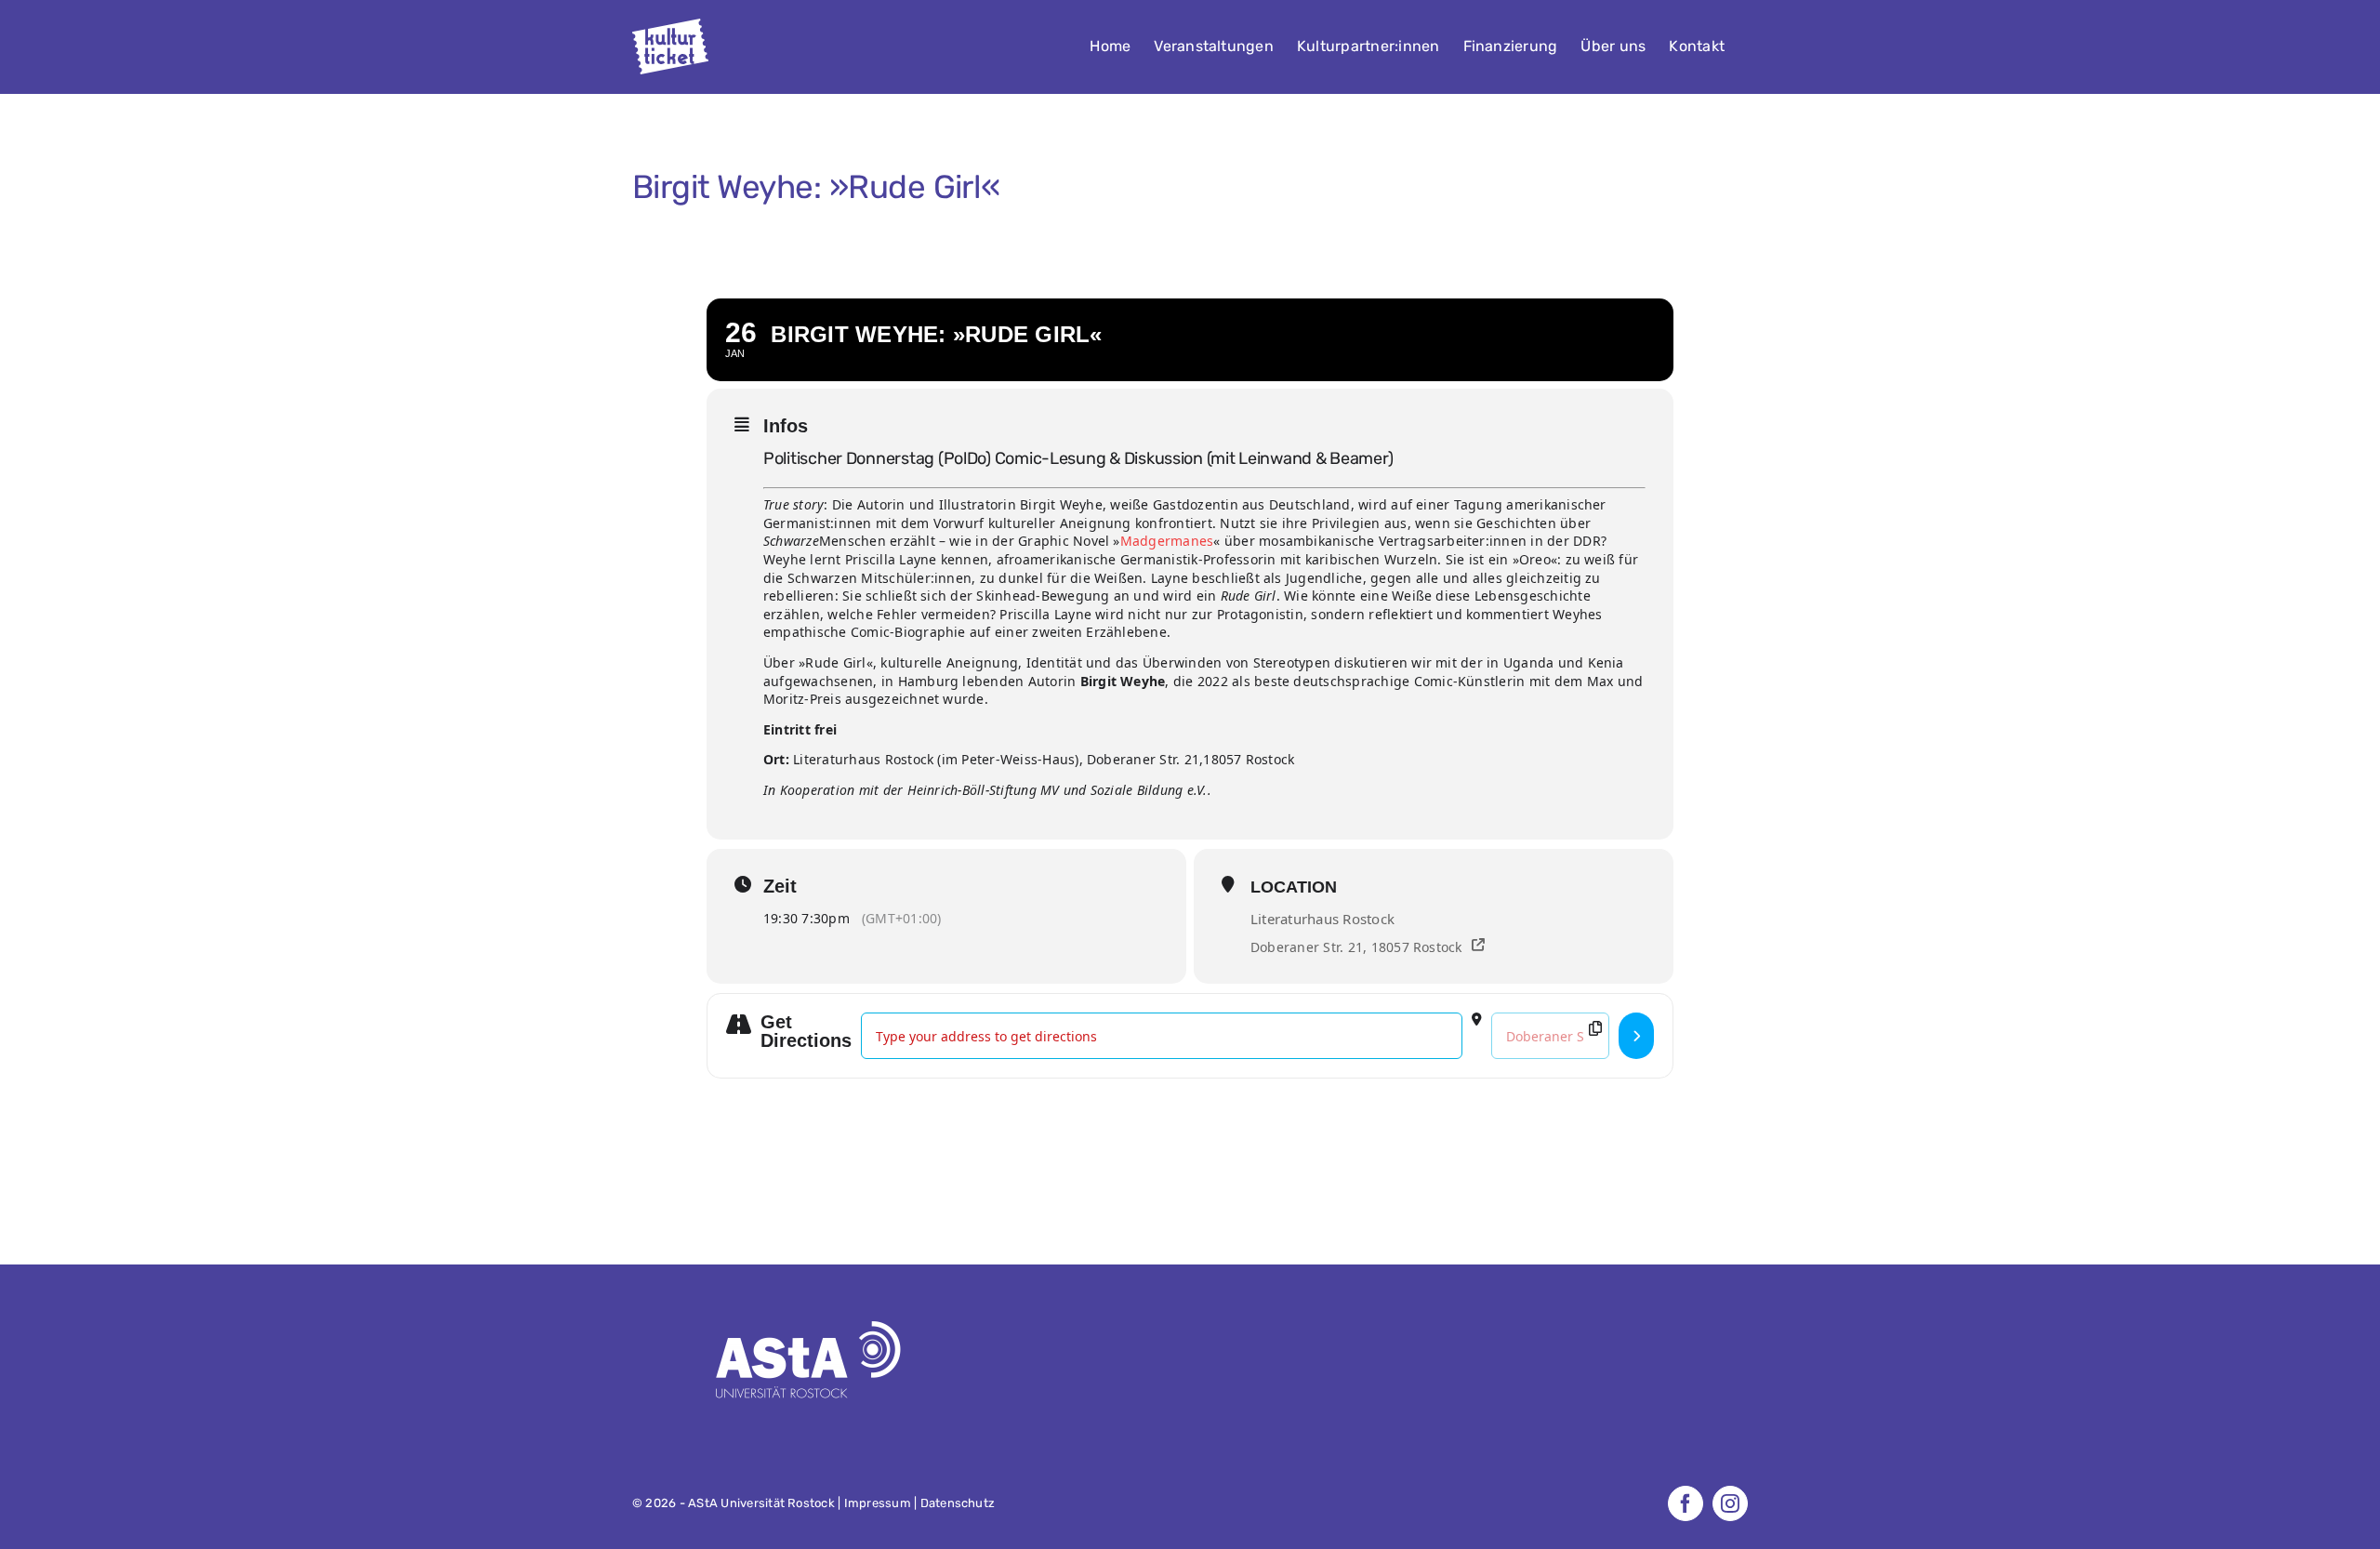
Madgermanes (1167, 541)
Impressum (878, 1503)
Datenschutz (958, 1503)
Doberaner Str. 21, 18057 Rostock (1356, 947)
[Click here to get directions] (1636, 1036)
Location (1294, 887)
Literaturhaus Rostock (1322, 919)
